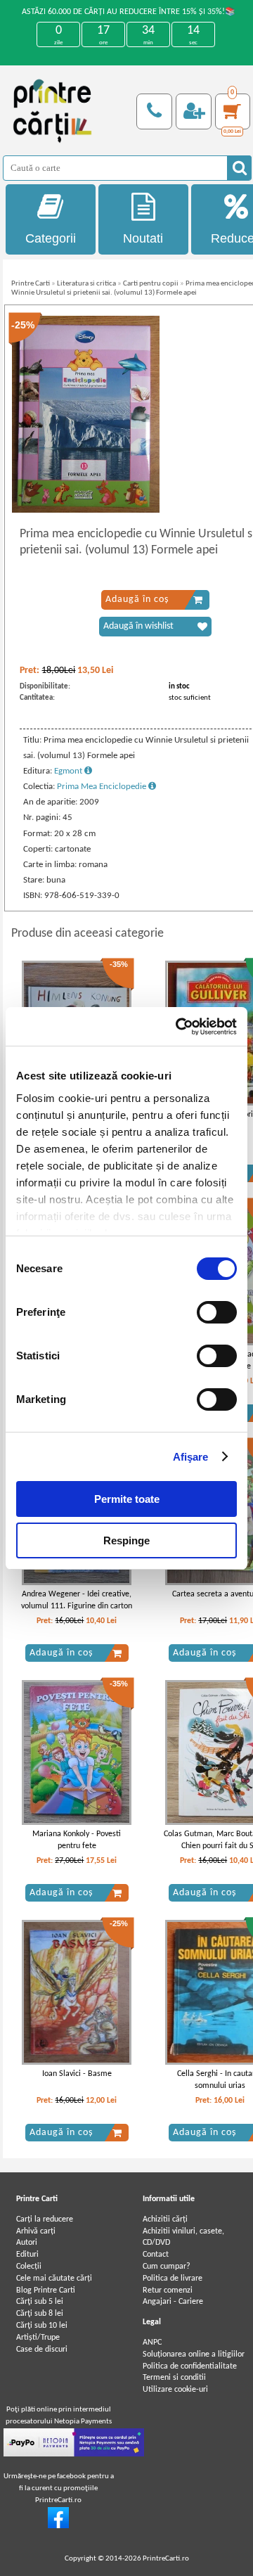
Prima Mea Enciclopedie (103, 787)
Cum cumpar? (167, 2267)
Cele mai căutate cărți (54, 2279)
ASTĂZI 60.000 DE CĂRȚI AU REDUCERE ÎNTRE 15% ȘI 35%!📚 (129, 12)
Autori (27, 2243)
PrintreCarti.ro (166, 2559)
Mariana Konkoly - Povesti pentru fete (77, 1840)
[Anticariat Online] (58, 2526)
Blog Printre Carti (46, 2290)
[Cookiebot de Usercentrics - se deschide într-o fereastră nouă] (179, 1027)
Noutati (143, 238)
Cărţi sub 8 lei (40, 2314)
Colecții (29, 2267)
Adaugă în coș (137, 600)
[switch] (217, 1312)
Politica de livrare (173, 2279)
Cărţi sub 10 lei (42, 2326)
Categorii (51, 238)
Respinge (126, 1540)
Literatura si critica (86, 284)
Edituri (27, 2255)
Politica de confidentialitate (190, 2366)
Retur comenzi (168, 2290)
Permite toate (127, 1499)
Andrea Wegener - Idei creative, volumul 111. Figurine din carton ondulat (77, 1606)
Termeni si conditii (174, 2378)
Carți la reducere (45, 2219)
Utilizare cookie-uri (175, 2390)
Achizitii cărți (165, 2219)
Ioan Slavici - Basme (77, 2074)
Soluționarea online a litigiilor (194, 2354)
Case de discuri (42, 2350)
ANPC (152, 2343)
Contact (156, 2255)
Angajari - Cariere (173, 2302)
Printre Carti (31, 284)
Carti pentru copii (151, 284)
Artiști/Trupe (38, 2338)
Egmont (69, 771)
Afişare (191, 1457)
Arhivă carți (36, 2231)
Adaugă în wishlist (138, 626)
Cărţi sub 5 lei (40, 2302)
